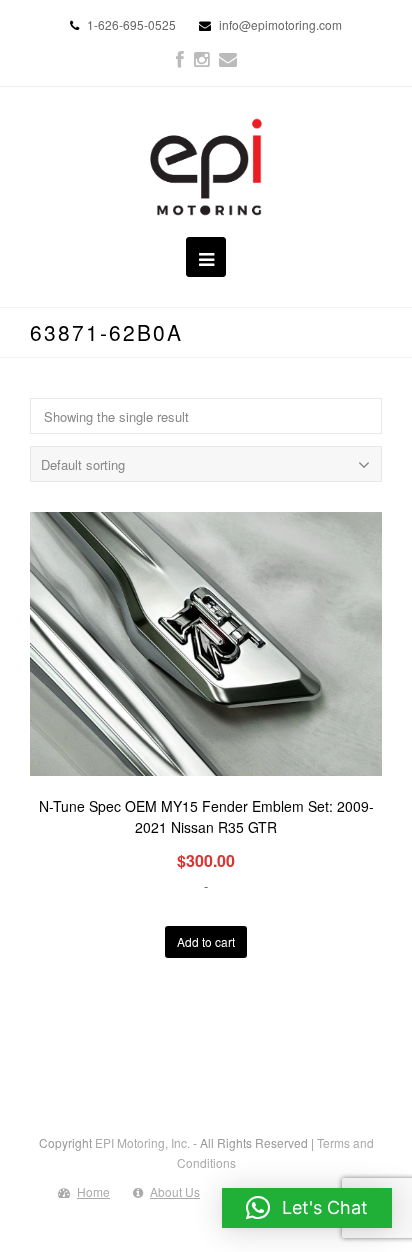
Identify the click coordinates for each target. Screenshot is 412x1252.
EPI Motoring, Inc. (142, 1142)
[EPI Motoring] (206, 167)
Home (93, 1191)
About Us (175, 1191)
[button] (307, 1208)
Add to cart (206, 941)
